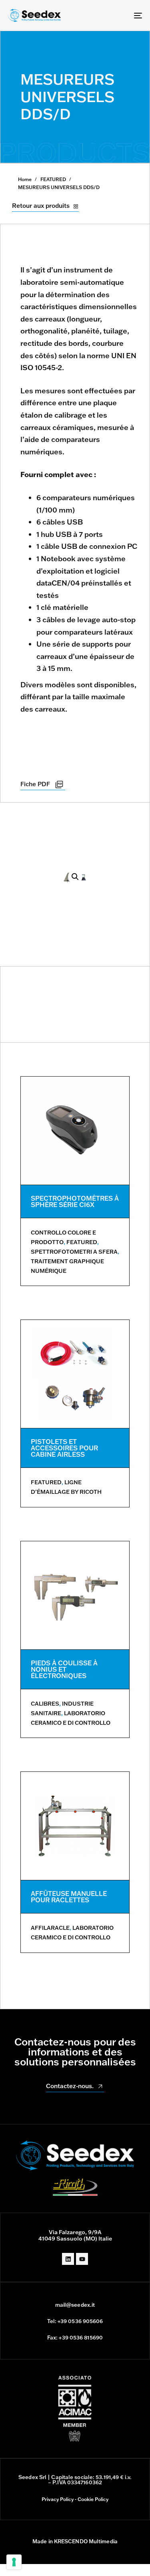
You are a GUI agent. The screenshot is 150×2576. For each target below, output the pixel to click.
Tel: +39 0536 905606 (75, 2321)
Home (25, 179)
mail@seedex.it (75, 2305)
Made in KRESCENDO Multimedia (75, 2541)
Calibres (45, 1704)
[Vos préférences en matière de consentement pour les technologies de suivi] (14, 2562)
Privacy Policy (58, 2499)
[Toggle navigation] (120, 15)
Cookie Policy (93, 2499)
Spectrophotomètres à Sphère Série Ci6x (75, 1201)
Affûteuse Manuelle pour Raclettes (69, 1897)
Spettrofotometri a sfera (74, 1252)
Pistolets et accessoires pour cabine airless (64, 1448)
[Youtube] (82, 2259)
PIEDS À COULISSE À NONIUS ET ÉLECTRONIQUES (64, 1669)
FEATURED (53, 179)
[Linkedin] (68, 2259)
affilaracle (50, 1928)
